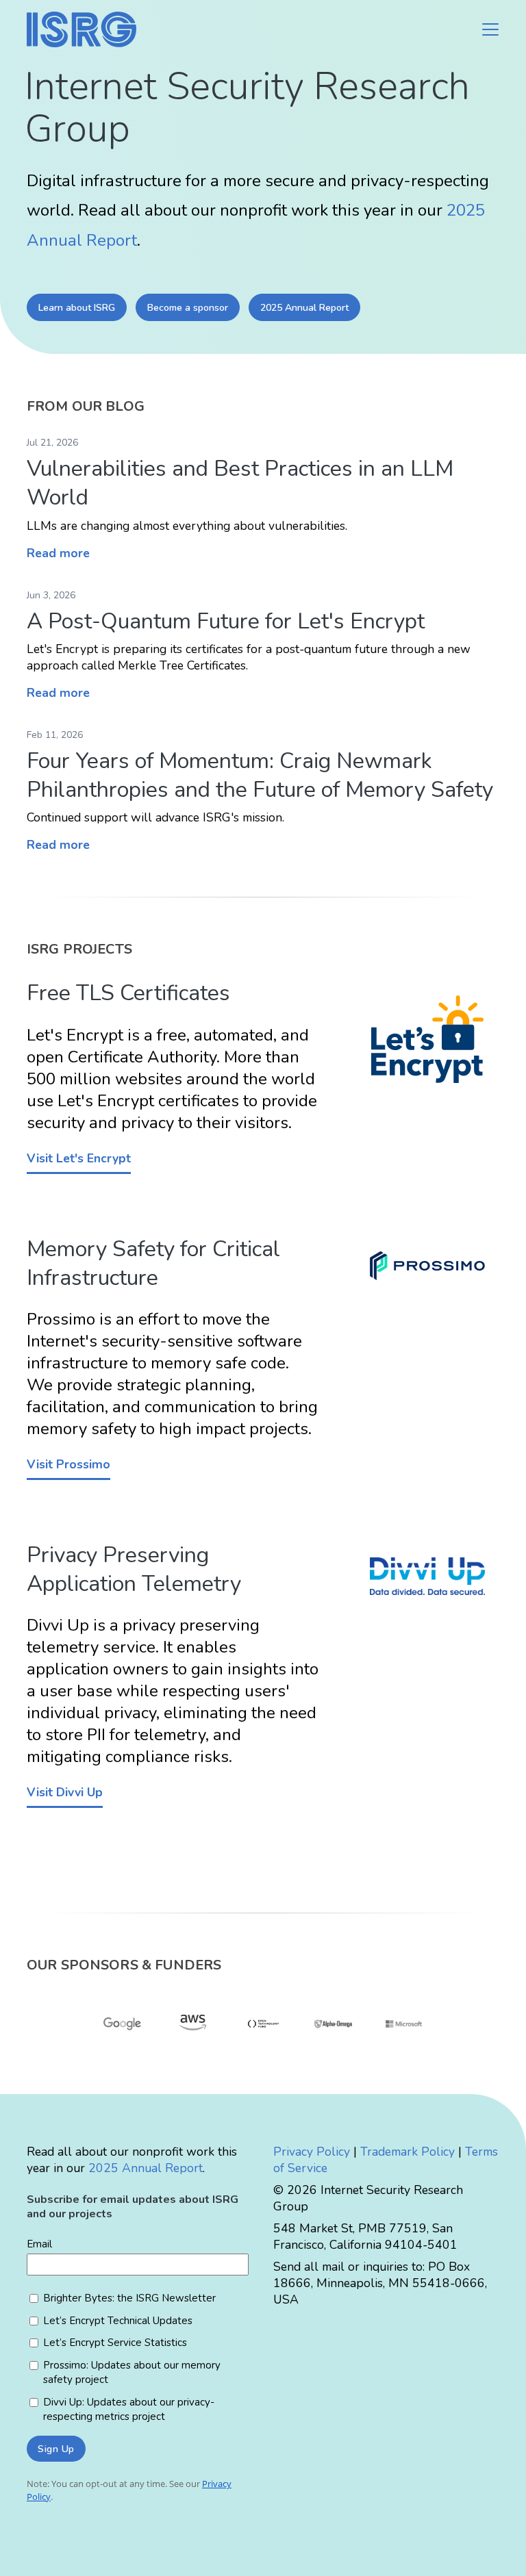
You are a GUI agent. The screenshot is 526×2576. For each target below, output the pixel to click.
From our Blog (86, 406)
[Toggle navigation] (490, 29)
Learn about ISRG (77, 308)
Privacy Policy (312, 2152)
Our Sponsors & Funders (124, 1965)
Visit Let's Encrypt (79, 1158)
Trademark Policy (408, 2152)
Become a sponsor (188, 308)
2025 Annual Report (304, 308)
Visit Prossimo (68, 1464)
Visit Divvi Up (65, 1792)
